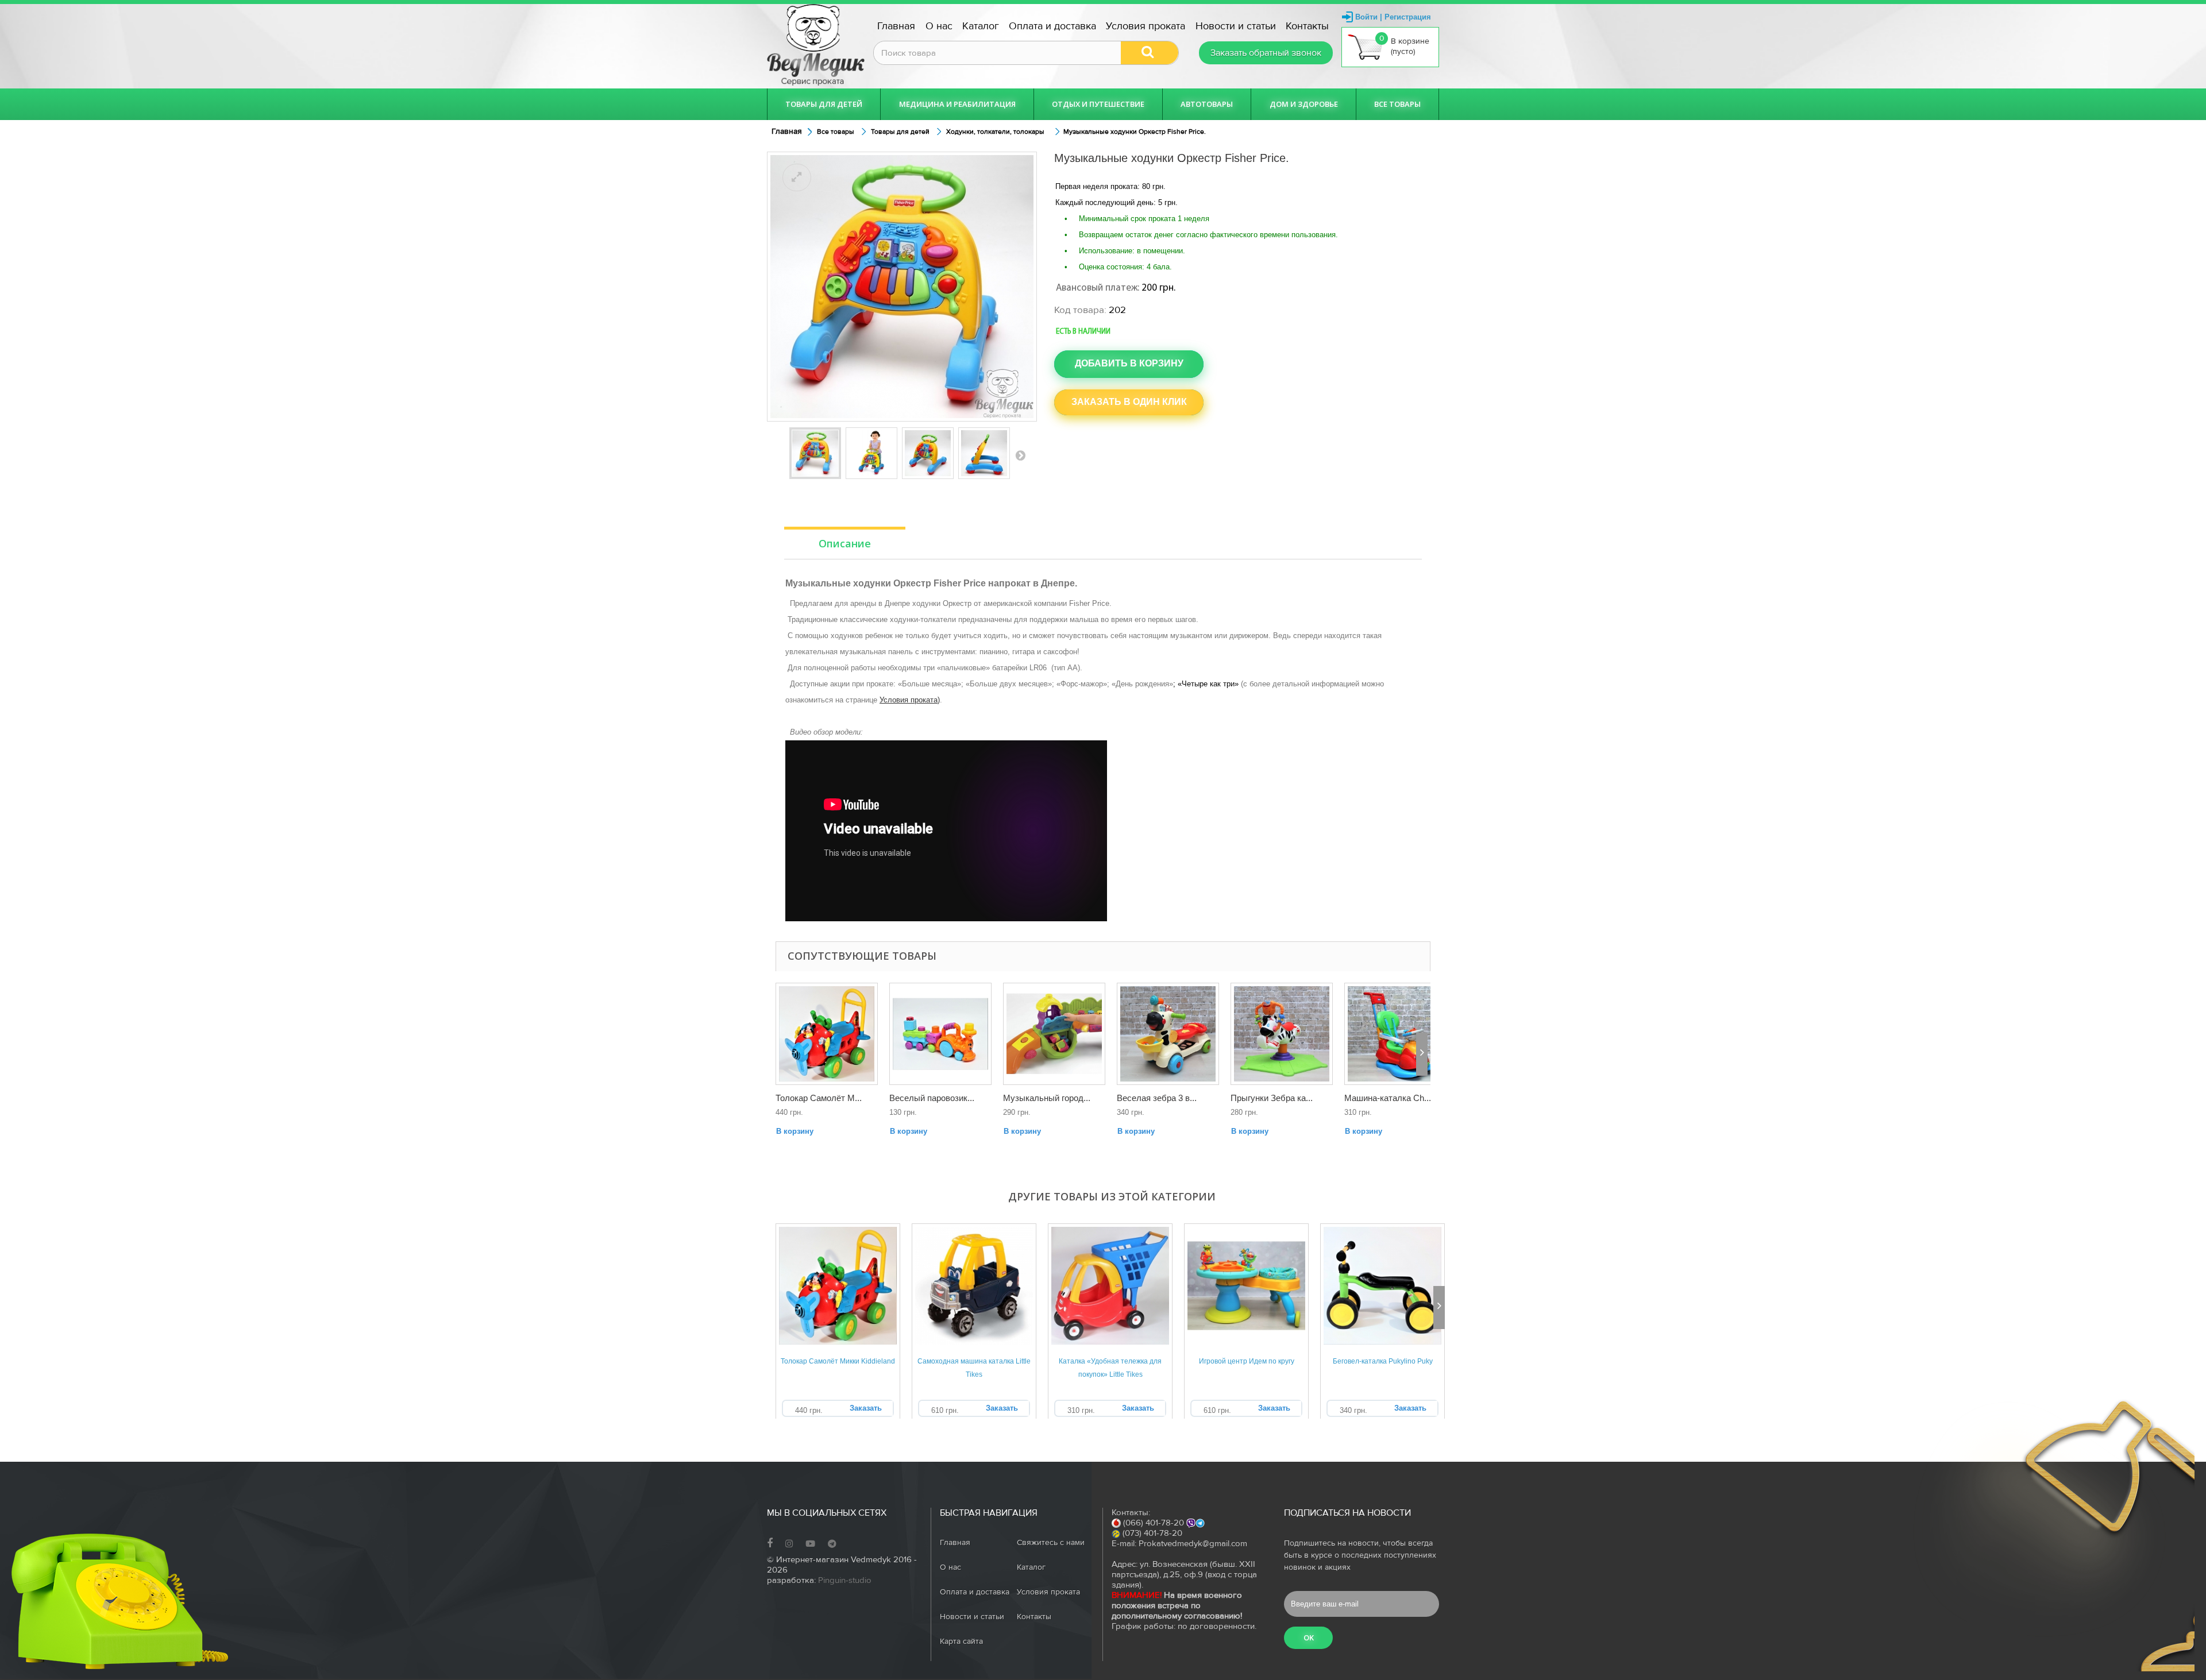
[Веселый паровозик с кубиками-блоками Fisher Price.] (940, 1034)
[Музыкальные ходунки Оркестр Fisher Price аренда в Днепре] (928, 453)
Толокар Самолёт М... (819, 1098)
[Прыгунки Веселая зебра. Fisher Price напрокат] (1282, 1034)
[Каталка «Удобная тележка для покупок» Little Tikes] (1110, 1286)
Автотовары (1207, 104)
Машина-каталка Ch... (1388, 1098)
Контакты (1307, 26)
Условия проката (1146, 26)
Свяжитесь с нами (1051, 1543)
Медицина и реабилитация (957, 104)
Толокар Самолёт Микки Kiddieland (838, 1361)
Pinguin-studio (845, 1580)
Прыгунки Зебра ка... (1272, 1098)
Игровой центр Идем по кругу (1247, 1361)
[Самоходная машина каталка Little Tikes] (974, 1286)
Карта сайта (961, 1642)
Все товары (1397, 104)
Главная (896, 26)
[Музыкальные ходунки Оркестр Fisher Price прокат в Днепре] (871, 453)
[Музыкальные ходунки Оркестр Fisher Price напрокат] (815, 453)
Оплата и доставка (1052, 26)
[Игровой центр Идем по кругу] (1246, 1286)
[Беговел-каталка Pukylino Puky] (1382, 1286)
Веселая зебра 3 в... (1157, 1098)
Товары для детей (824, 104)
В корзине (1405, 45)
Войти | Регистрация (1393, 17)
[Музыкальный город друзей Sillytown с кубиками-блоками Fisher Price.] (1054, 1034)
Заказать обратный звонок (1266, 53)
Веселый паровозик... (932, 1098)
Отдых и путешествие (1098, 104)
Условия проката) (910, 700)
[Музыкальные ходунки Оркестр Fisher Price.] (984, 453)
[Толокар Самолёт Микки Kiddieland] (838, 1286)
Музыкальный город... (1047, 1098)
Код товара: (1080, 310)
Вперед (1020, 455)
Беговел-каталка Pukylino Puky (1383, 1361)
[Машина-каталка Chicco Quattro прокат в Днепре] (1395, 1034)
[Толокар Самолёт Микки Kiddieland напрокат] (827, 1034)
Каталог (981, 26)
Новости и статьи (1236, 26)
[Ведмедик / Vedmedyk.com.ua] (816, 45)
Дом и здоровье (1304, 104)
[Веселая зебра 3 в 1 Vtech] (1168, 1034)
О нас (939, 26)
